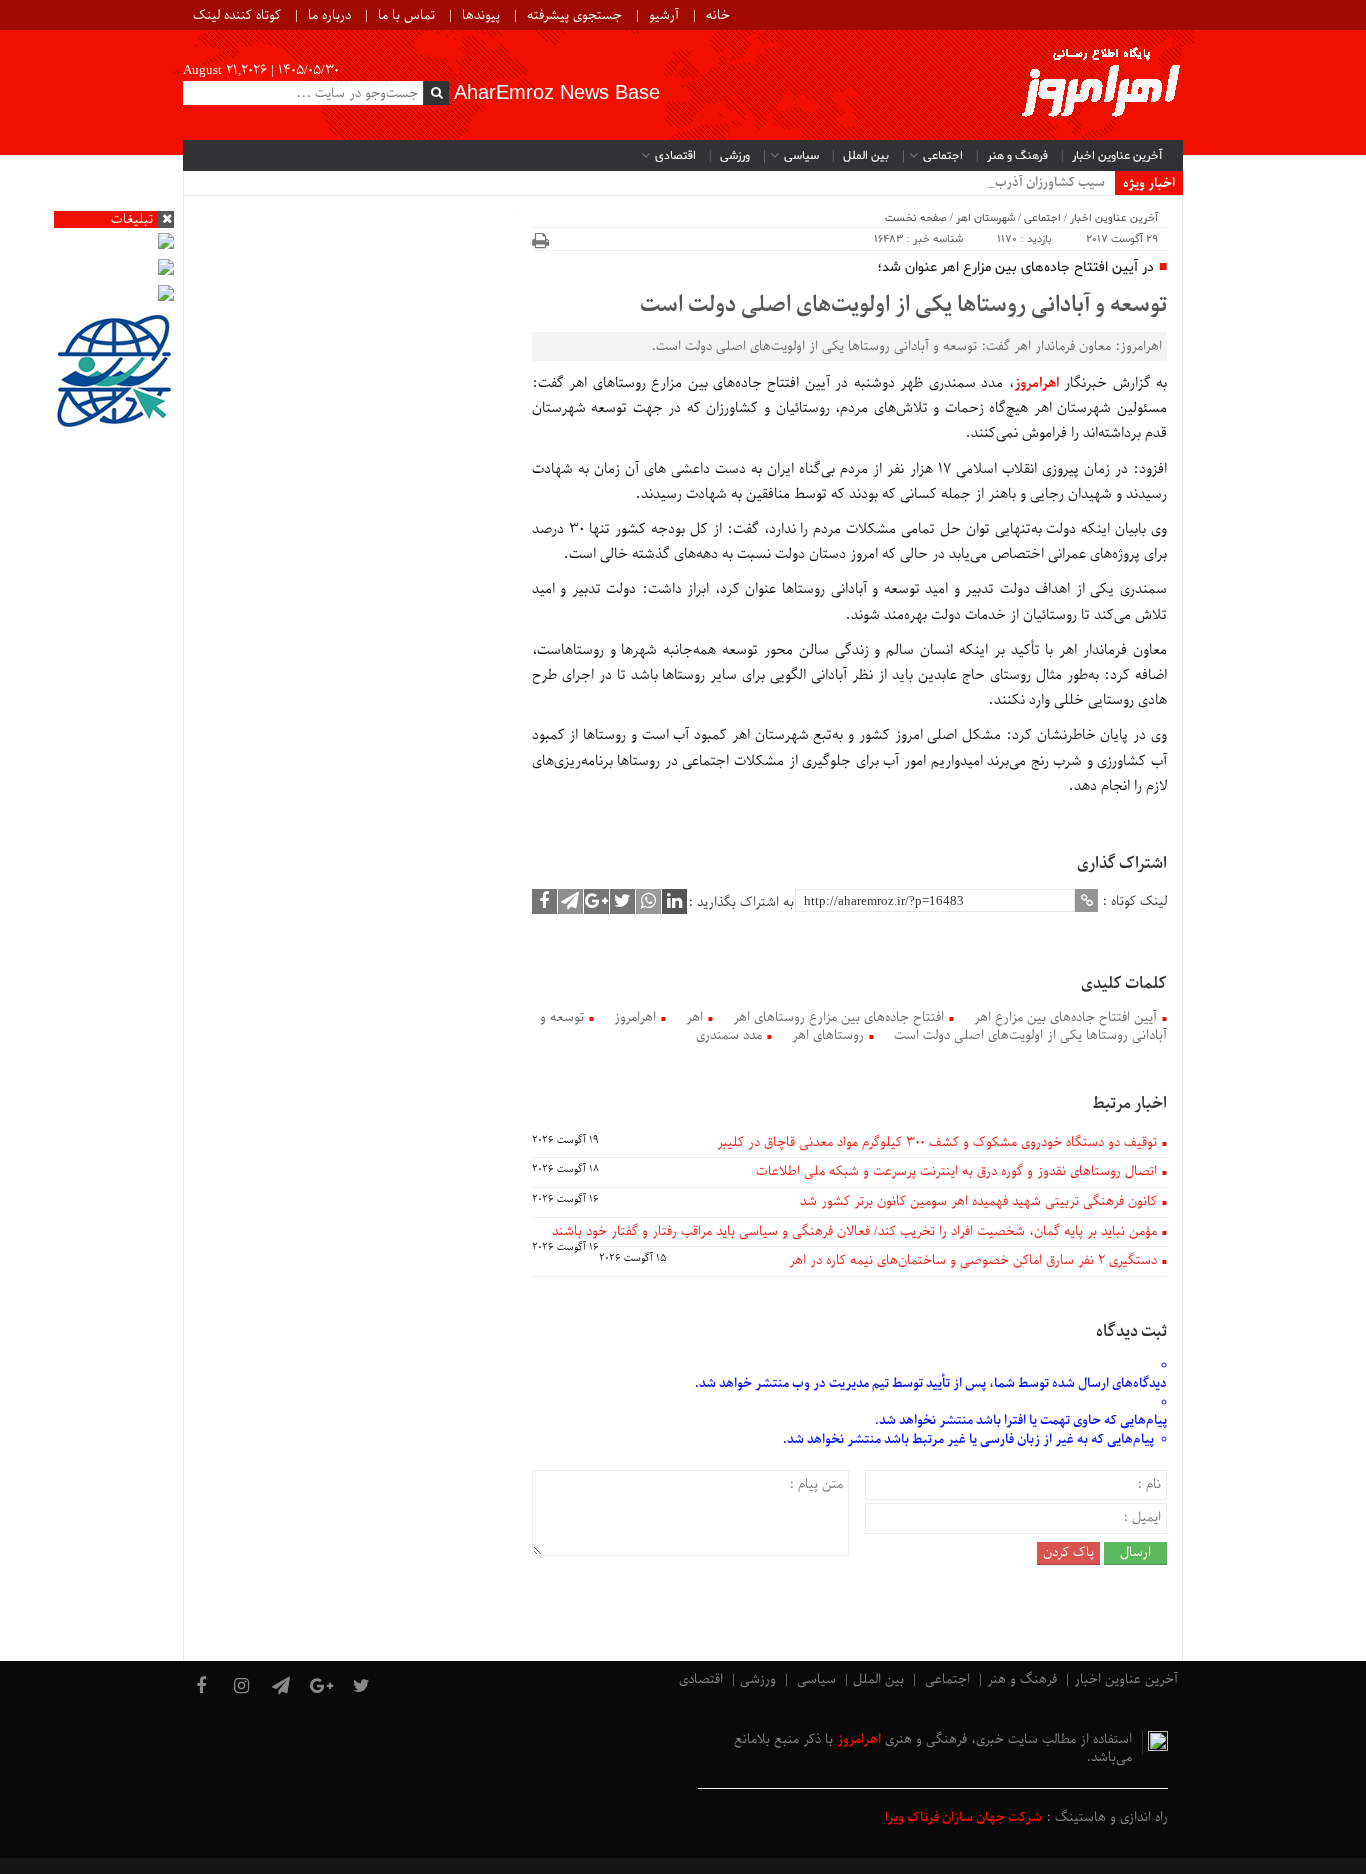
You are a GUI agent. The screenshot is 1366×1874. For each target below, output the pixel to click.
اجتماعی (943, 156)
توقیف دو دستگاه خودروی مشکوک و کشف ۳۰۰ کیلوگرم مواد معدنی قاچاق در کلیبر (937, 1142)
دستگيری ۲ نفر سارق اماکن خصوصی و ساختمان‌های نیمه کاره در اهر (973, 1260)
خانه (718, 15)
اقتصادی (675, 156)
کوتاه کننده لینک (237, 15)
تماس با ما (406, 15)
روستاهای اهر (828, 1035)
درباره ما (329, 15)
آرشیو (664, 15)
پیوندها (481, 15)
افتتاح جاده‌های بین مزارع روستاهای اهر (838, 1017)
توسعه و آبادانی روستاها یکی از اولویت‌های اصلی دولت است (903, 306)
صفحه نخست (916, 218)
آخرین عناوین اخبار (1117, 156)
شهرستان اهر (985, 218)
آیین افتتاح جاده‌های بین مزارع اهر (1065, 1017)
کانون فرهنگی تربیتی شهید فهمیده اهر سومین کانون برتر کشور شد (978, 1201)
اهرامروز (635, 1017)
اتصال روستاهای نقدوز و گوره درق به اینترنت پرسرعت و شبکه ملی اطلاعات (956, 1171)
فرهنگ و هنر (1017, 156)
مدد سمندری (729, 1035)
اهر (694, 1017)
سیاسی (801, 156)
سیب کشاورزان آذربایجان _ (1034, 182)
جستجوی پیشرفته (574, 15)
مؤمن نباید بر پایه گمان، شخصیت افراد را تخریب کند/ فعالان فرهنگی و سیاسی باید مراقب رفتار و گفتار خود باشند (854, 1231)
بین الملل (866, 156)
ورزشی (735, 156)
